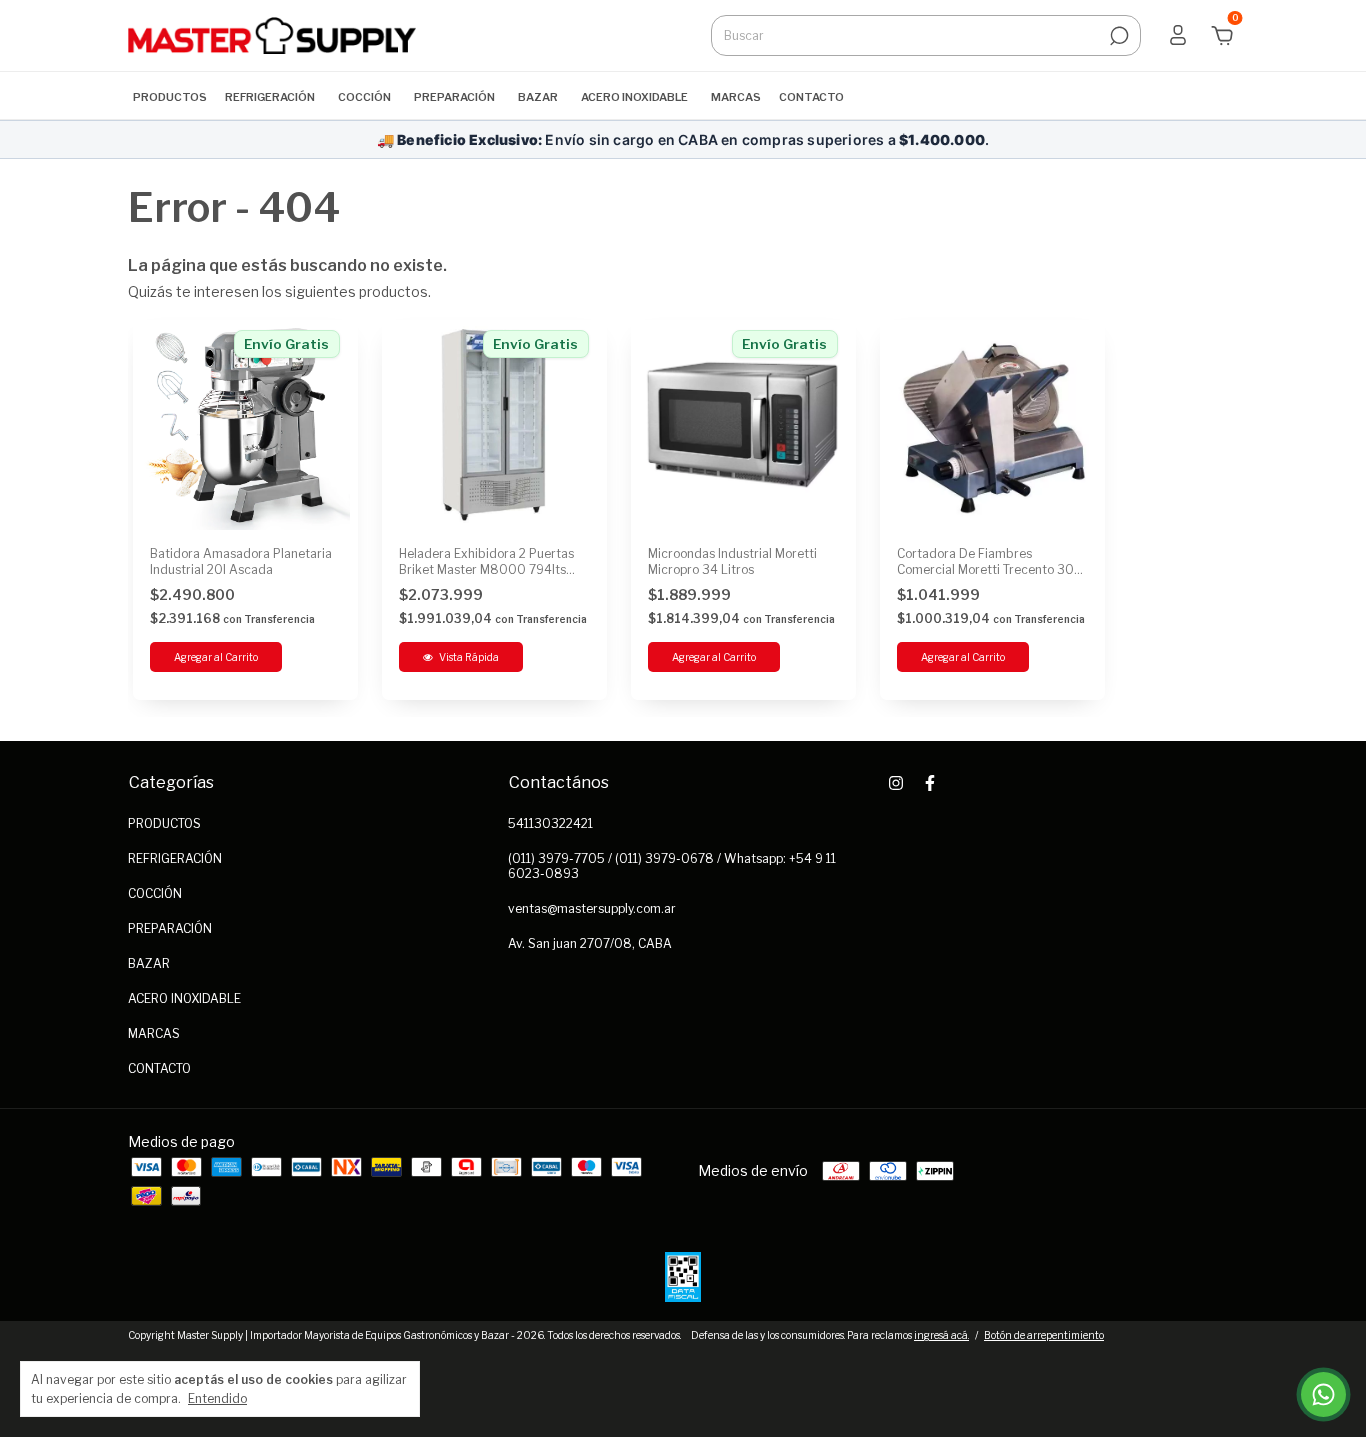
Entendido (217, 1398)
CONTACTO (811, 97)
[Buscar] (1117, 36)
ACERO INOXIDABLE (634, 97)
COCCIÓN (364, 97)
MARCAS (736, 97)
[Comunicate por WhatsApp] (1323, 1394)
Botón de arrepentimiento (1044, 1335)
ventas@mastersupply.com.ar (592, 908)
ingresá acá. (941, 1335)
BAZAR (538, 97)
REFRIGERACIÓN (270, 97)
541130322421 (550, 823)
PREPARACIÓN (454, 97)
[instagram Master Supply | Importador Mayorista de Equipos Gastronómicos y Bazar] (896, 783)
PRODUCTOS (170, 97)
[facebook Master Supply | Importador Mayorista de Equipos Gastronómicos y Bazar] (930, 783)
